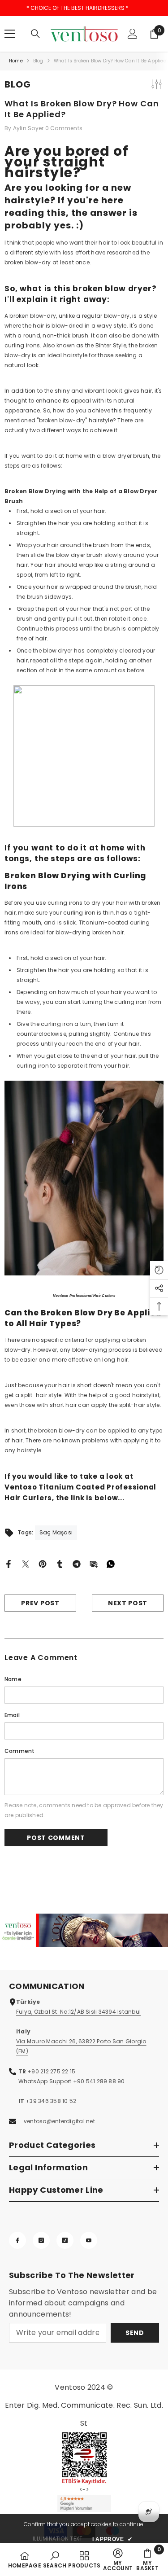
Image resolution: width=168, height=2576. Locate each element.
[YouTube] (89, 2240)
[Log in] (133, 34)
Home (16, 61)
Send (135, 2333)
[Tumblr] (60, 1564)
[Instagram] (41, 2240)
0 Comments (64, 128)
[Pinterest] (43, 1564)
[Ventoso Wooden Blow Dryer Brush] (84, 756)
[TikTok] (65, 2240)
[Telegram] (77, 1564)
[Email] (94, 1564)
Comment (20, 1751)
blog (38, 61)
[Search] (35, 34)
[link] (84, 1930)
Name (13, 1679)
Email (12, 1715)
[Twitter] (26, 1564)
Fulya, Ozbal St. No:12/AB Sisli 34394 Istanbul (78, 2012)
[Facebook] (9, 1564)
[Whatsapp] (111, 1564)
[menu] (10, 34)
